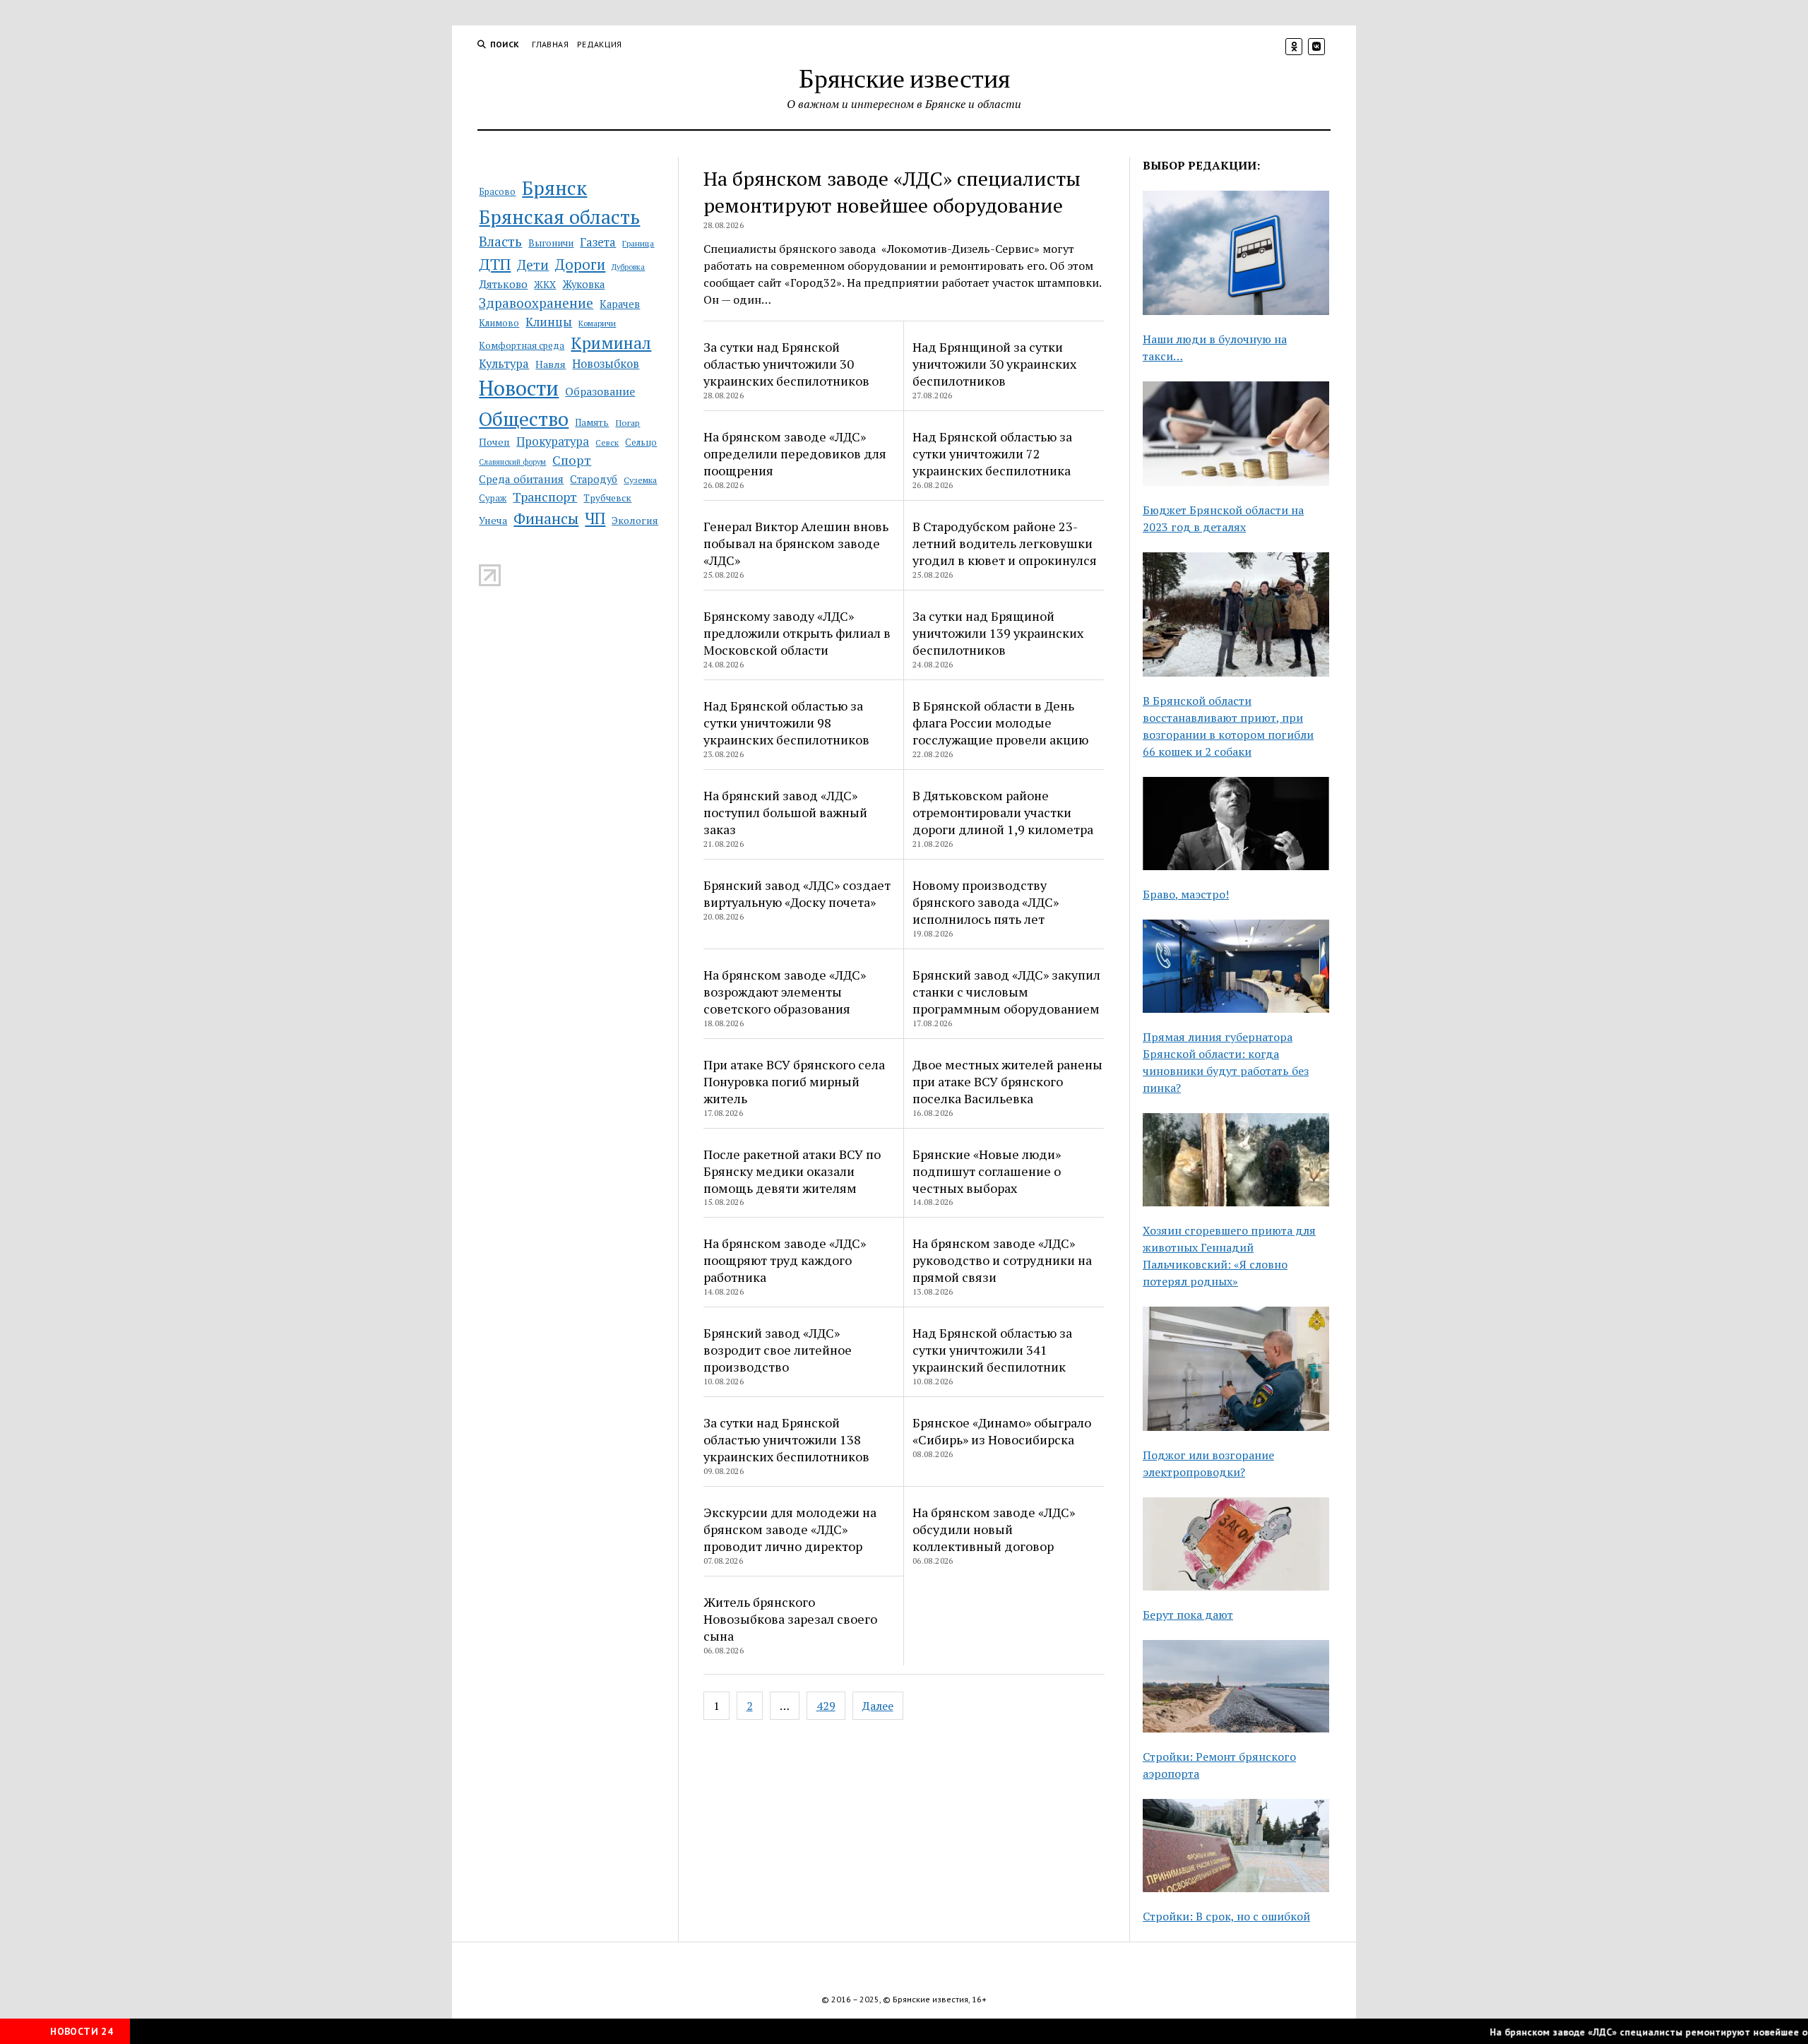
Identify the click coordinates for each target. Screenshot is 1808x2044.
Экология (635, 520)
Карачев (620, 304)
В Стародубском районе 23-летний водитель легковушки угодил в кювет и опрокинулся (1005, 543)
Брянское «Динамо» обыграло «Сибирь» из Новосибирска (1002, 1431)
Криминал (611, 343)
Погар (628, 423)
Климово (499, 323)
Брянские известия (904, 77)
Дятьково (503, 284)
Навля (551, 364)
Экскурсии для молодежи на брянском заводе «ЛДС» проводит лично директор (790, 1529)
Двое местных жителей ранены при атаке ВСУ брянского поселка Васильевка (1007, 1081)
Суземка (640, 480)
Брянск (554, 188)
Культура (504, 364)
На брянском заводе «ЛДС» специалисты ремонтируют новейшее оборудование (892, 192)
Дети (533, 265)
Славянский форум (512, 462)
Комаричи (597, 323)
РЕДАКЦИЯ (600, 44)
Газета (598, 242)
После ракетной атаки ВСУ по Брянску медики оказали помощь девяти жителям (792, 1171)
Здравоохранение (536, 303)
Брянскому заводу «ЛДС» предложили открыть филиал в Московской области (797, 633)
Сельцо (641, 442)
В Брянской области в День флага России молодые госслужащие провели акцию (1000, 723)
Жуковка (583, 284)
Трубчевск (607, 498)
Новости (519, 388)
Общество (524, 418)
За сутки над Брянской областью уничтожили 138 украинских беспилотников (786, 1439)
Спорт (572, 460)
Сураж (493, 498)
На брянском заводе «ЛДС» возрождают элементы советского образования (785, 992)
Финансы (546, 518)
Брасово (497, 192)
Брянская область (559, 217)
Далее (878, 1706)
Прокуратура (553, 441)
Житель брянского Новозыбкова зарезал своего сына (790, 1619)
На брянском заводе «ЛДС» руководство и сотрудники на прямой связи (1002, 1260)
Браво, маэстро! (1186, 894)
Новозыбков (606, 364)
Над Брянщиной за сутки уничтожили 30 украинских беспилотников (994, 364)
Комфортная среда (522, 345)
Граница (638, 243)
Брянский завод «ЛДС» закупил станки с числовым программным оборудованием (1006, 992)
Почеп (494, 442)
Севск (607, 442)
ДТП (495, 264)
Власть (500, 242)
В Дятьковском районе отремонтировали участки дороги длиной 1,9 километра (1003, 812)
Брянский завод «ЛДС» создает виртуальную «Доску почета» (797, 893)
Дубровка (628, 267)
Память (592, 422)
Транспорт (545, 497)
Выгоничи (551, 243)
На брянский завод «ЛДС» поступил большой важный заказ (785, 812)
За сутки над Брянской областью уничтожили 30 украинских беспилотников (786, 364)
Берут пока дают (1188, 1615)
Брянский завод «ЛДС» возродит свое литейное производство (778, 1350)
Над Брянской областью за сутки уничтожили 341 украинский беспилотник (992, 1350)
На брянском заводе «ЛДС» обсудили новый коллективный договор (994, 1529)
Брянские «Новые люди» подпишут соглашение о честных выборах (987, 1171)
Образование (600, 391)
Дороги (580, 265)
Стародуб (594, 479)
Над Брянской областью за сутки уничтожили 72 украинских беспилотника (992, 453)
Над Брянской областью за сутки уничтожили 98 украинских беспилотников (786, 723)
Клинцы (549, 322)
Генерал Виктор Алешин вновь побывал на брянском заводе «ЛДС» (796, 543)
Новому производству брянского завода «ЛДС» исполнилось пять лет (986, 902)
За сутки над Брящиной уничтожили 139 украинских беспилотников (998, 633)
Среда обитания (521, 479)
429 (826, 1706)
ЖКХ (545, 285)
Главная (550, 44)
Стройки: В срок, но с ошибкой (1226, 1916)
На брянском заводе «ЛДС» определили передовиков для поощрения (795, 453)
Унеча (493, 520)
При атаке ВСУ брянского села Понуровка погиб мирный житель (794, 1081)
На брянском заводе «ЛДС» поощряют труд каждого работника (785, 1260)
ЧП (595, 518)
